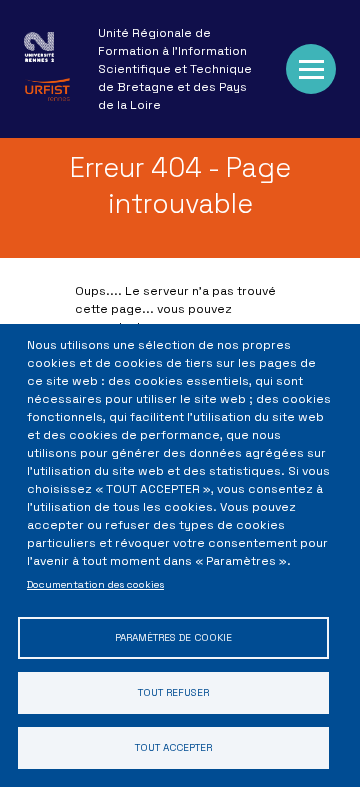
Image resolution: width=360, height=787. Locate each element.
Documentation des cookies (95, 584)
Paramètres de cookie (173, 637)
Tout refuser (173, 692)
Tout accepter (173, 747)
